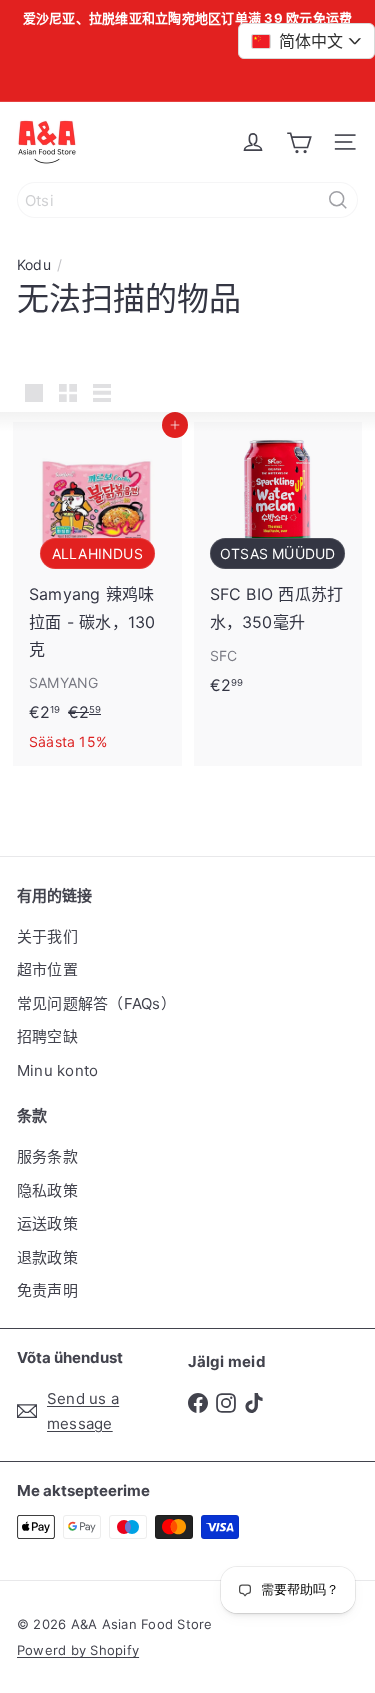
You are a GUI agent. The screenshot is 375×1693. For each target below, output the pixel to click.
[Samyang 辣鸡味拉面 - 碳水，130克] (97, 594)
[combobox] (187, 200)
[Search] (338, 200)
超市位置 (47, 969)
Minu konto (57, 1070)
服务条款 (47, 1156)
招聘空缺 (47, 1036)
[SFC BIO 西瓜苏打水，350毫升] (278, 564)
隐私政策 (47, 1190)
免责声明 (47, 1290)
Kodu (34, 264)
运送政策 (47, 1223)
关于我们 (47, 936)
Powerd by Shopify (78, 1650)
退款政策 (47, 1257)
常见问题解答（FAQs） (96, 1003)
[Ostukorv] (299, 142)
